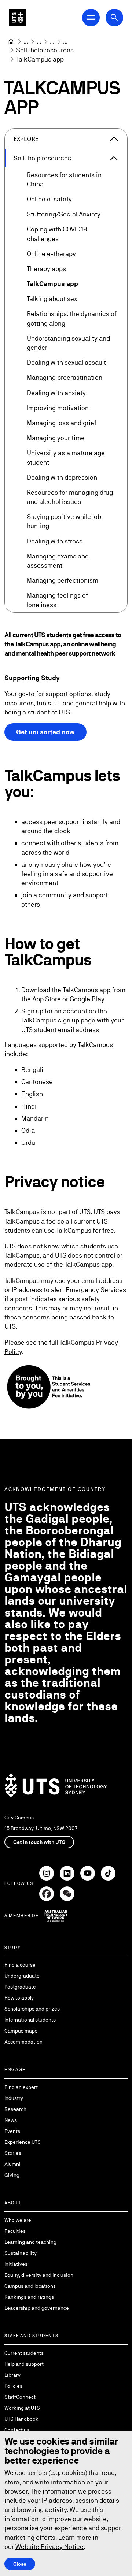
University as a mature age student (66, 457)
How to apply (19, 1998)
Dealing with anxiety (56, 393)
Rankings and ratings (29, 2297)
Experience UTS (23, 2142)
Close (20, 2564)
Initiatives (16, 2264)
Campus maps (21, 2031)
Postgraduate (20, 1987)
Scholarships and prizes (32, 2009)
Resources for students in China (64, 179)
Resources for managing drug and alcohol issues (70, 497)
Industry (14, 2098)
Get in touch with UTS (39, 1842)
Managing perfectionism (63, 580)
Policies (13, 2386)
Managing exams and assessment (58, 561)
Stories (13, 2153)
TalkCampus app (52, 284)
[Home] (11, 42)
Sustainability (21, 2253)
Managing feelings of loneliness (57, 600)
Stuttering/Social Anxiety (64, 214)
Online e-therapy (51, 254)
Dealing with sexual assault (66, 362)
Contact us (17, 2430)
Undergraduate (22, 1976)
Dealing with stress (55, 541)
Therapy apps (46, 269)
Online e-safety (49, 199)
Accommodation (23, 2042)
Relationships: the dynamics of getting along (72, 318)
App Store (47, 999)
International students (30, 2020)
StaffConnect (20, 2397)
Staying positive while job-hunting (65, 521)
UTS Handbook (21, 2419)
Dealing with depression (62, 477)
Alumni (12, 2164)
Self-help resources (42, 158)
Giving (12, 2175)
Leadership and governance (37, 2308)
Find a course (20, 1965)
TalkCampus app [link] (40, 59)
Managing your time (56, 438)
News (11, 2120)
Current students (24, 2353)
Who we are (18, 2220)
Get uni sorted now (45, 732)
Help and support (24, 2364)
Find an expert (21, 2087)
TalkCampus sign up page (58, 1020)
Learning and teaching (30, 2242)
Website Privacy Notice (49, 2547)
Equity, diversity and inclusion (39, 2275)
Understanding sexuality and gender (68, 343)
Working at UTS (22, 2408)
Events (12, 2131)
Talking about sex (52, 299)
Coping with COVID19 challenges (57, 234)
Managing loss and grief (62, 423)
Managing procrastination (65, 377)
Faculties (15, 2231)
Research (15, 2109)
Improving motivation (58, 408)
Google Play (87, 999)
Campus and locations (30, 2286)
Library (12, 2375)
